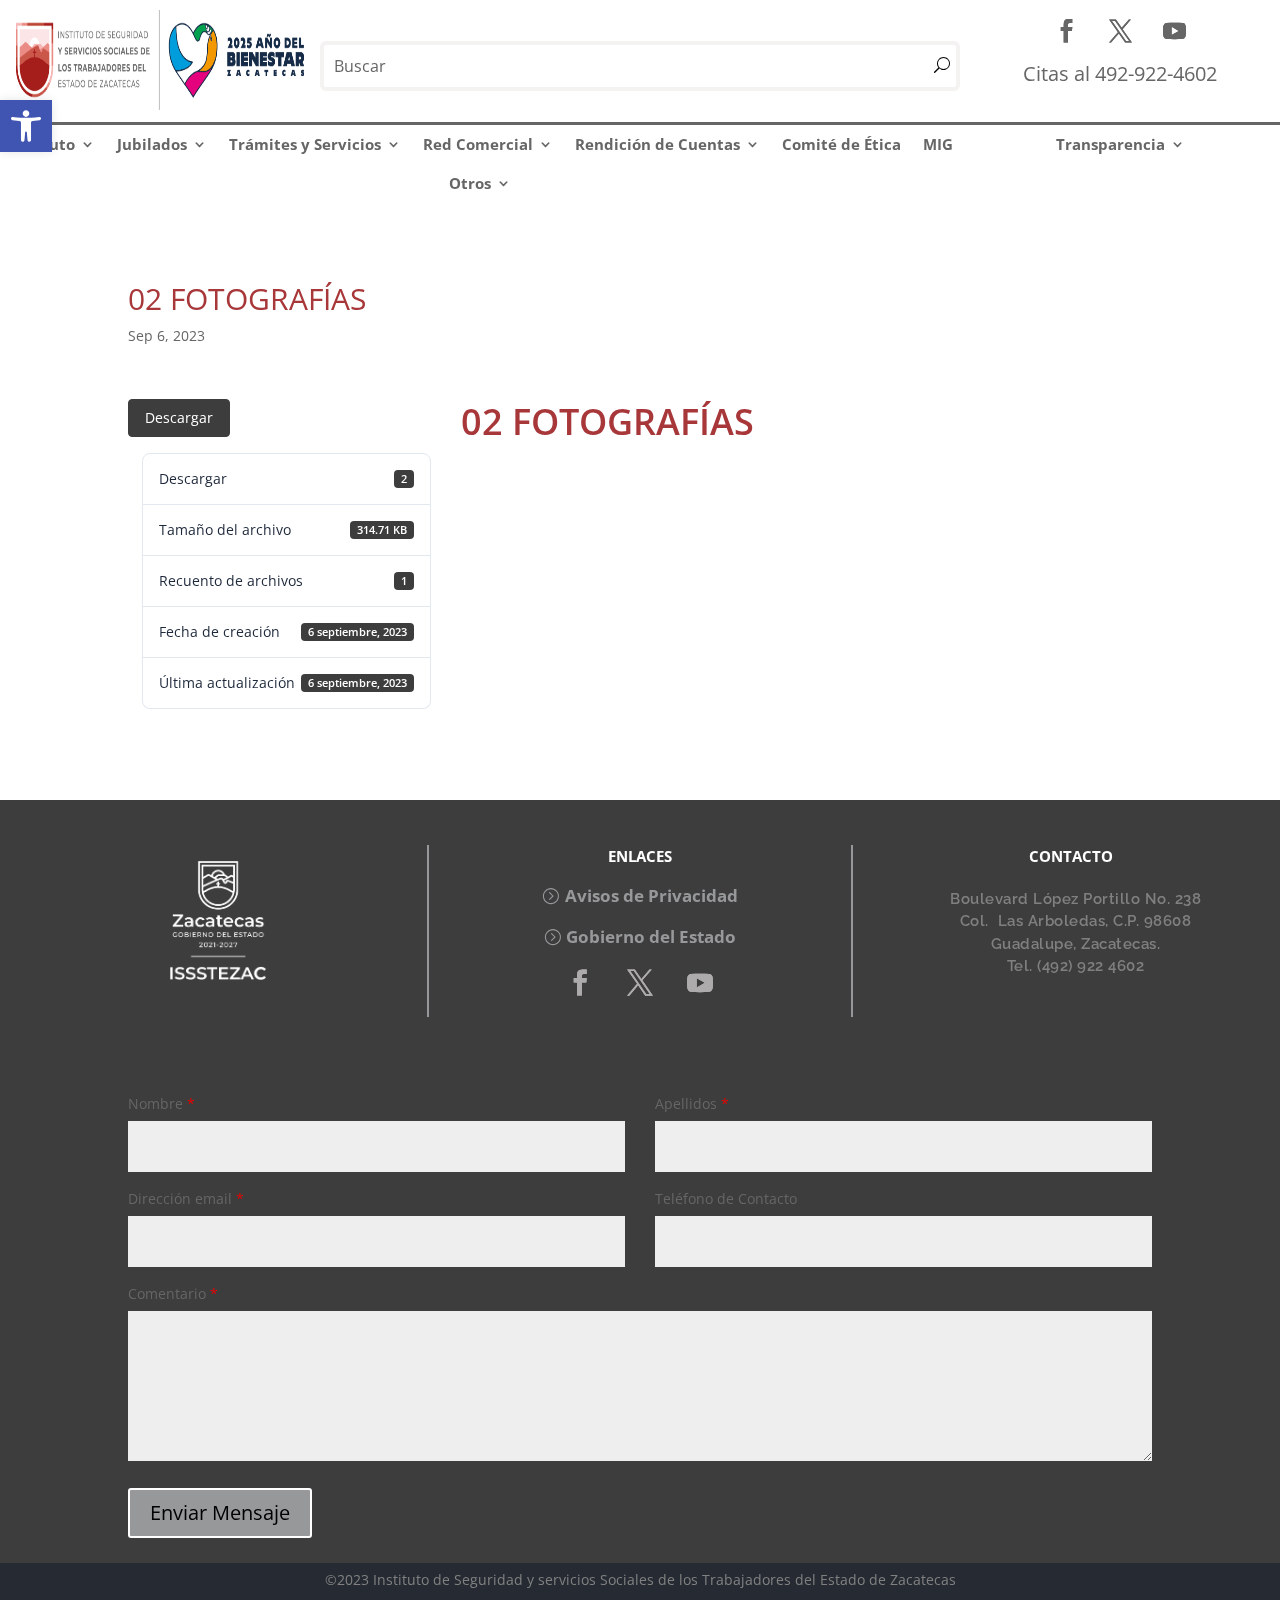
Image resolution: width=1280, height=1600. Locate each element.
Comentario (173, 1293)
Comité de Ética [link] (841, 144)
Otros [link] (470, 183)
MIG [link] (938, 144)
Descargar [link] (179, 417)
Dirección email (186, 1198)
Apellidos (692, 1103)
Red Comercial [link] (478, 144)
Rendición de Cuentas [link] (657, 144)
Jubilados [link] (152, 144)
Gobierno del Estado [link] (651, 936)
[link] (26, 126)
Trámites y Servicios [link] (305, 144)
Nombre (161, 1103)
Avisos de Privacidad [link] (651, 895)
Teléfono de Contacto (726, 1198)
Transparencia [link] (1110, 144)
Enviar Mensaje (220, 1512)
